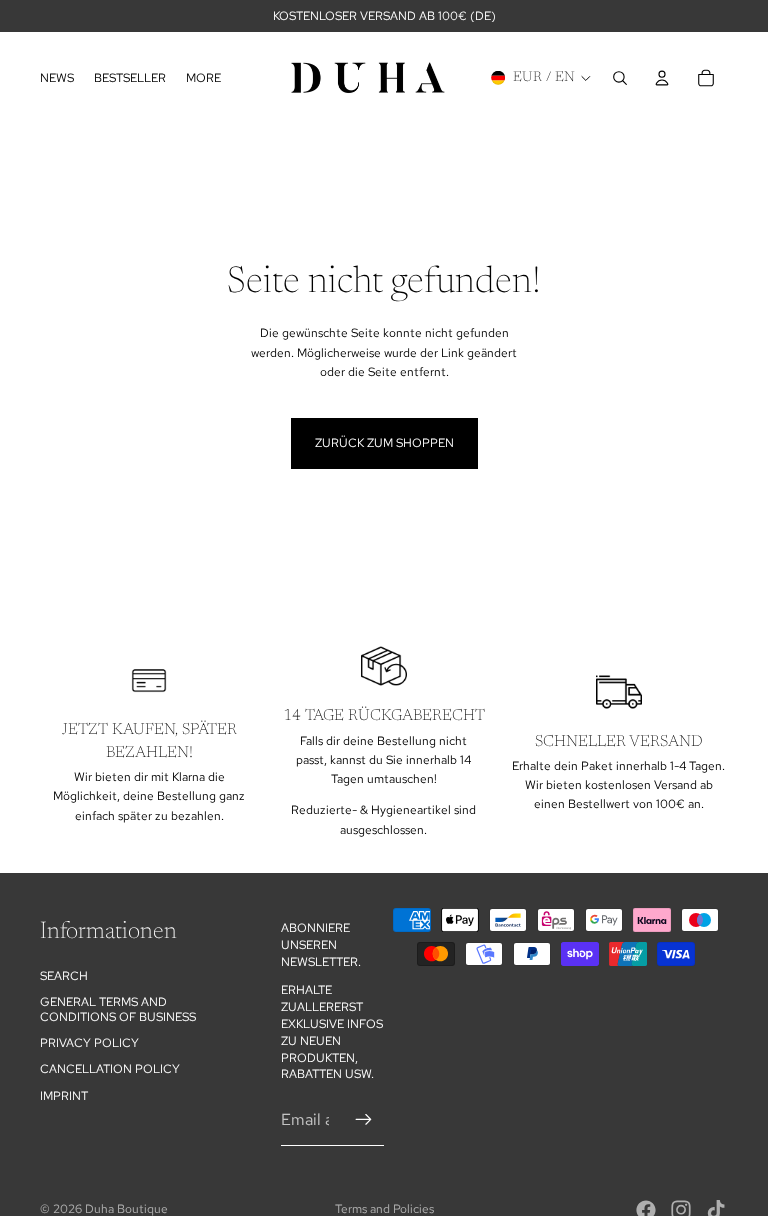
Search (64, 976)
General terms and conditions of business (118, 1009)
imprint (64, 1096)
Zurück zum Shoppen (384, 443)
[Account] (662, 78)
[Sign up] (364, 1120)
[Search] (620, 78)
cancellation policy (110, 1070)
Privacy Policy (89, 1043)
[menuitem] (203, 77)
